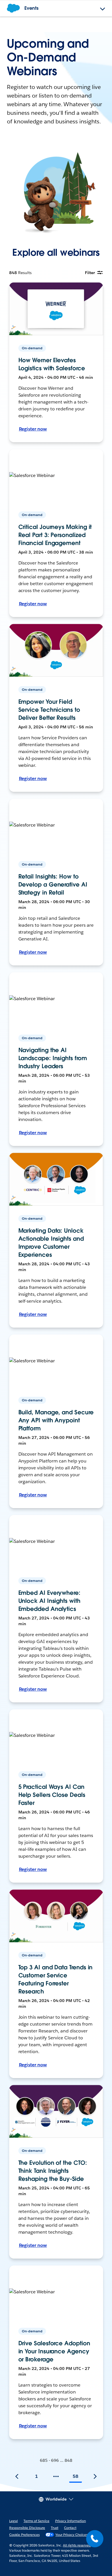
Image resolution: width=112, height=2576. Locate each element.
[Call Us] (95, 2539)
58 (76, 2476)
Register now (33, 429)
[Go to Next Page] (95, 2476)
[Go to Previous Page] (17, 2476)
